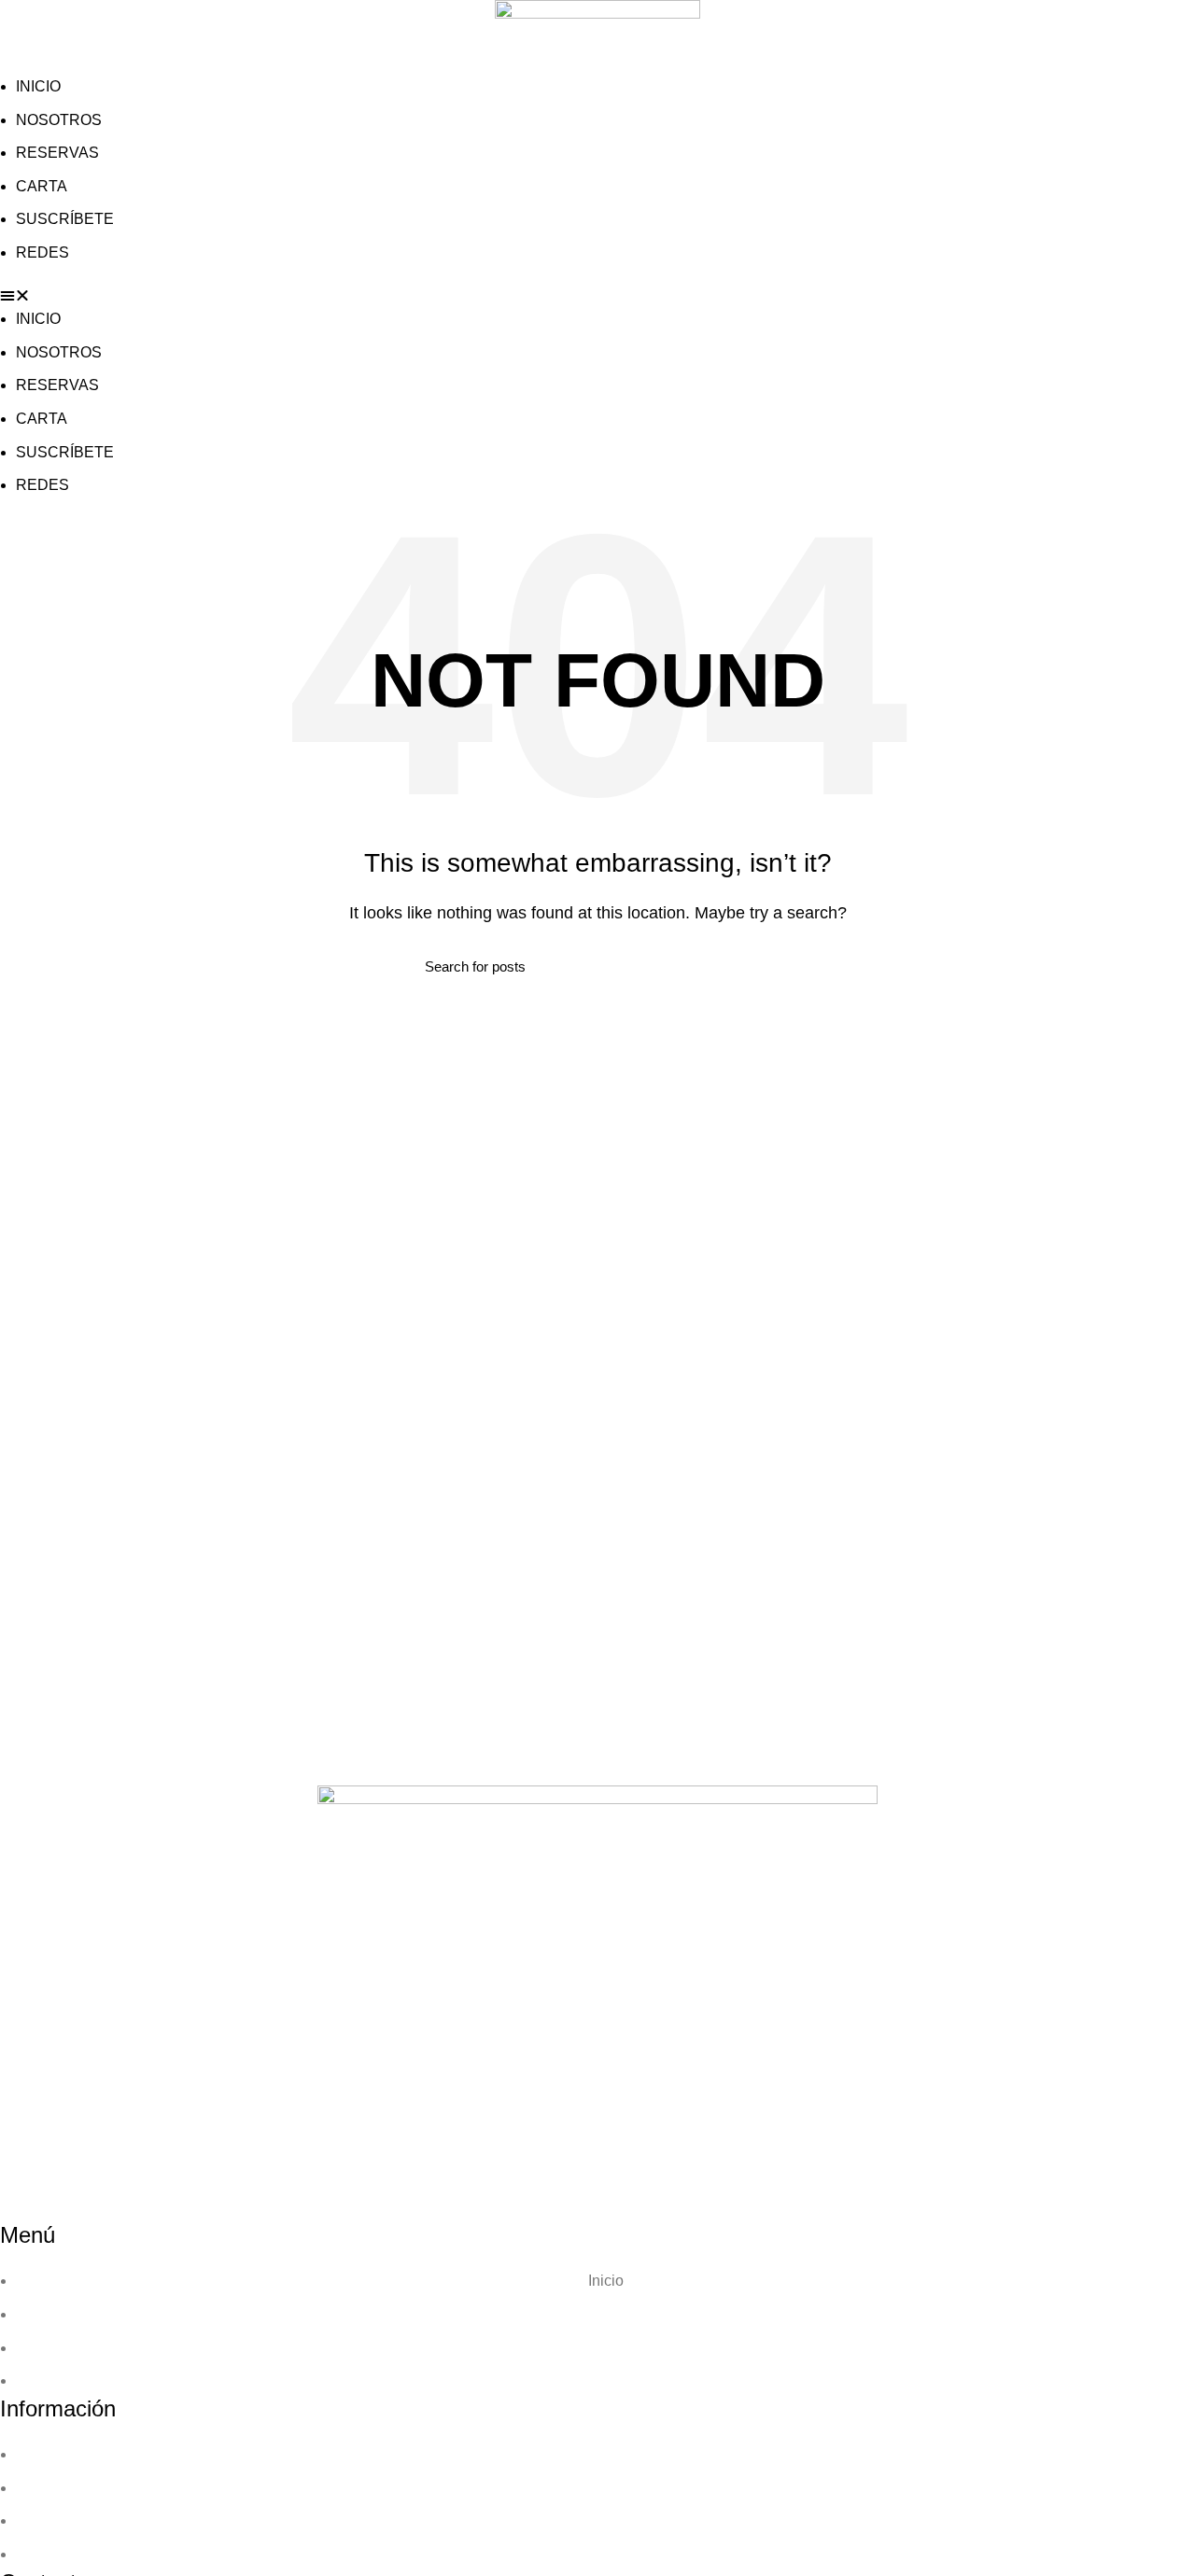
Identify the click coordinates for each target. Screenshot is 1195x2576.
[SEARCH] (759, 966)
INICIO (38, 86)
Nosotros (606, 2454)
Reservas (606, 2314)
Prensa (605, 2348)
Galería (606, 2520)
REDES (42, 252)
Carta (605, 2488)
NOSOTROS (59, 120)
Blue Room (606, 2380)
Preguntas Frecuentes (605, 2554)
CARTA (42, 186)
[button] (597, 296)
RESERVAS (57, 153)
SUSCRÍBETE (65, 219)
